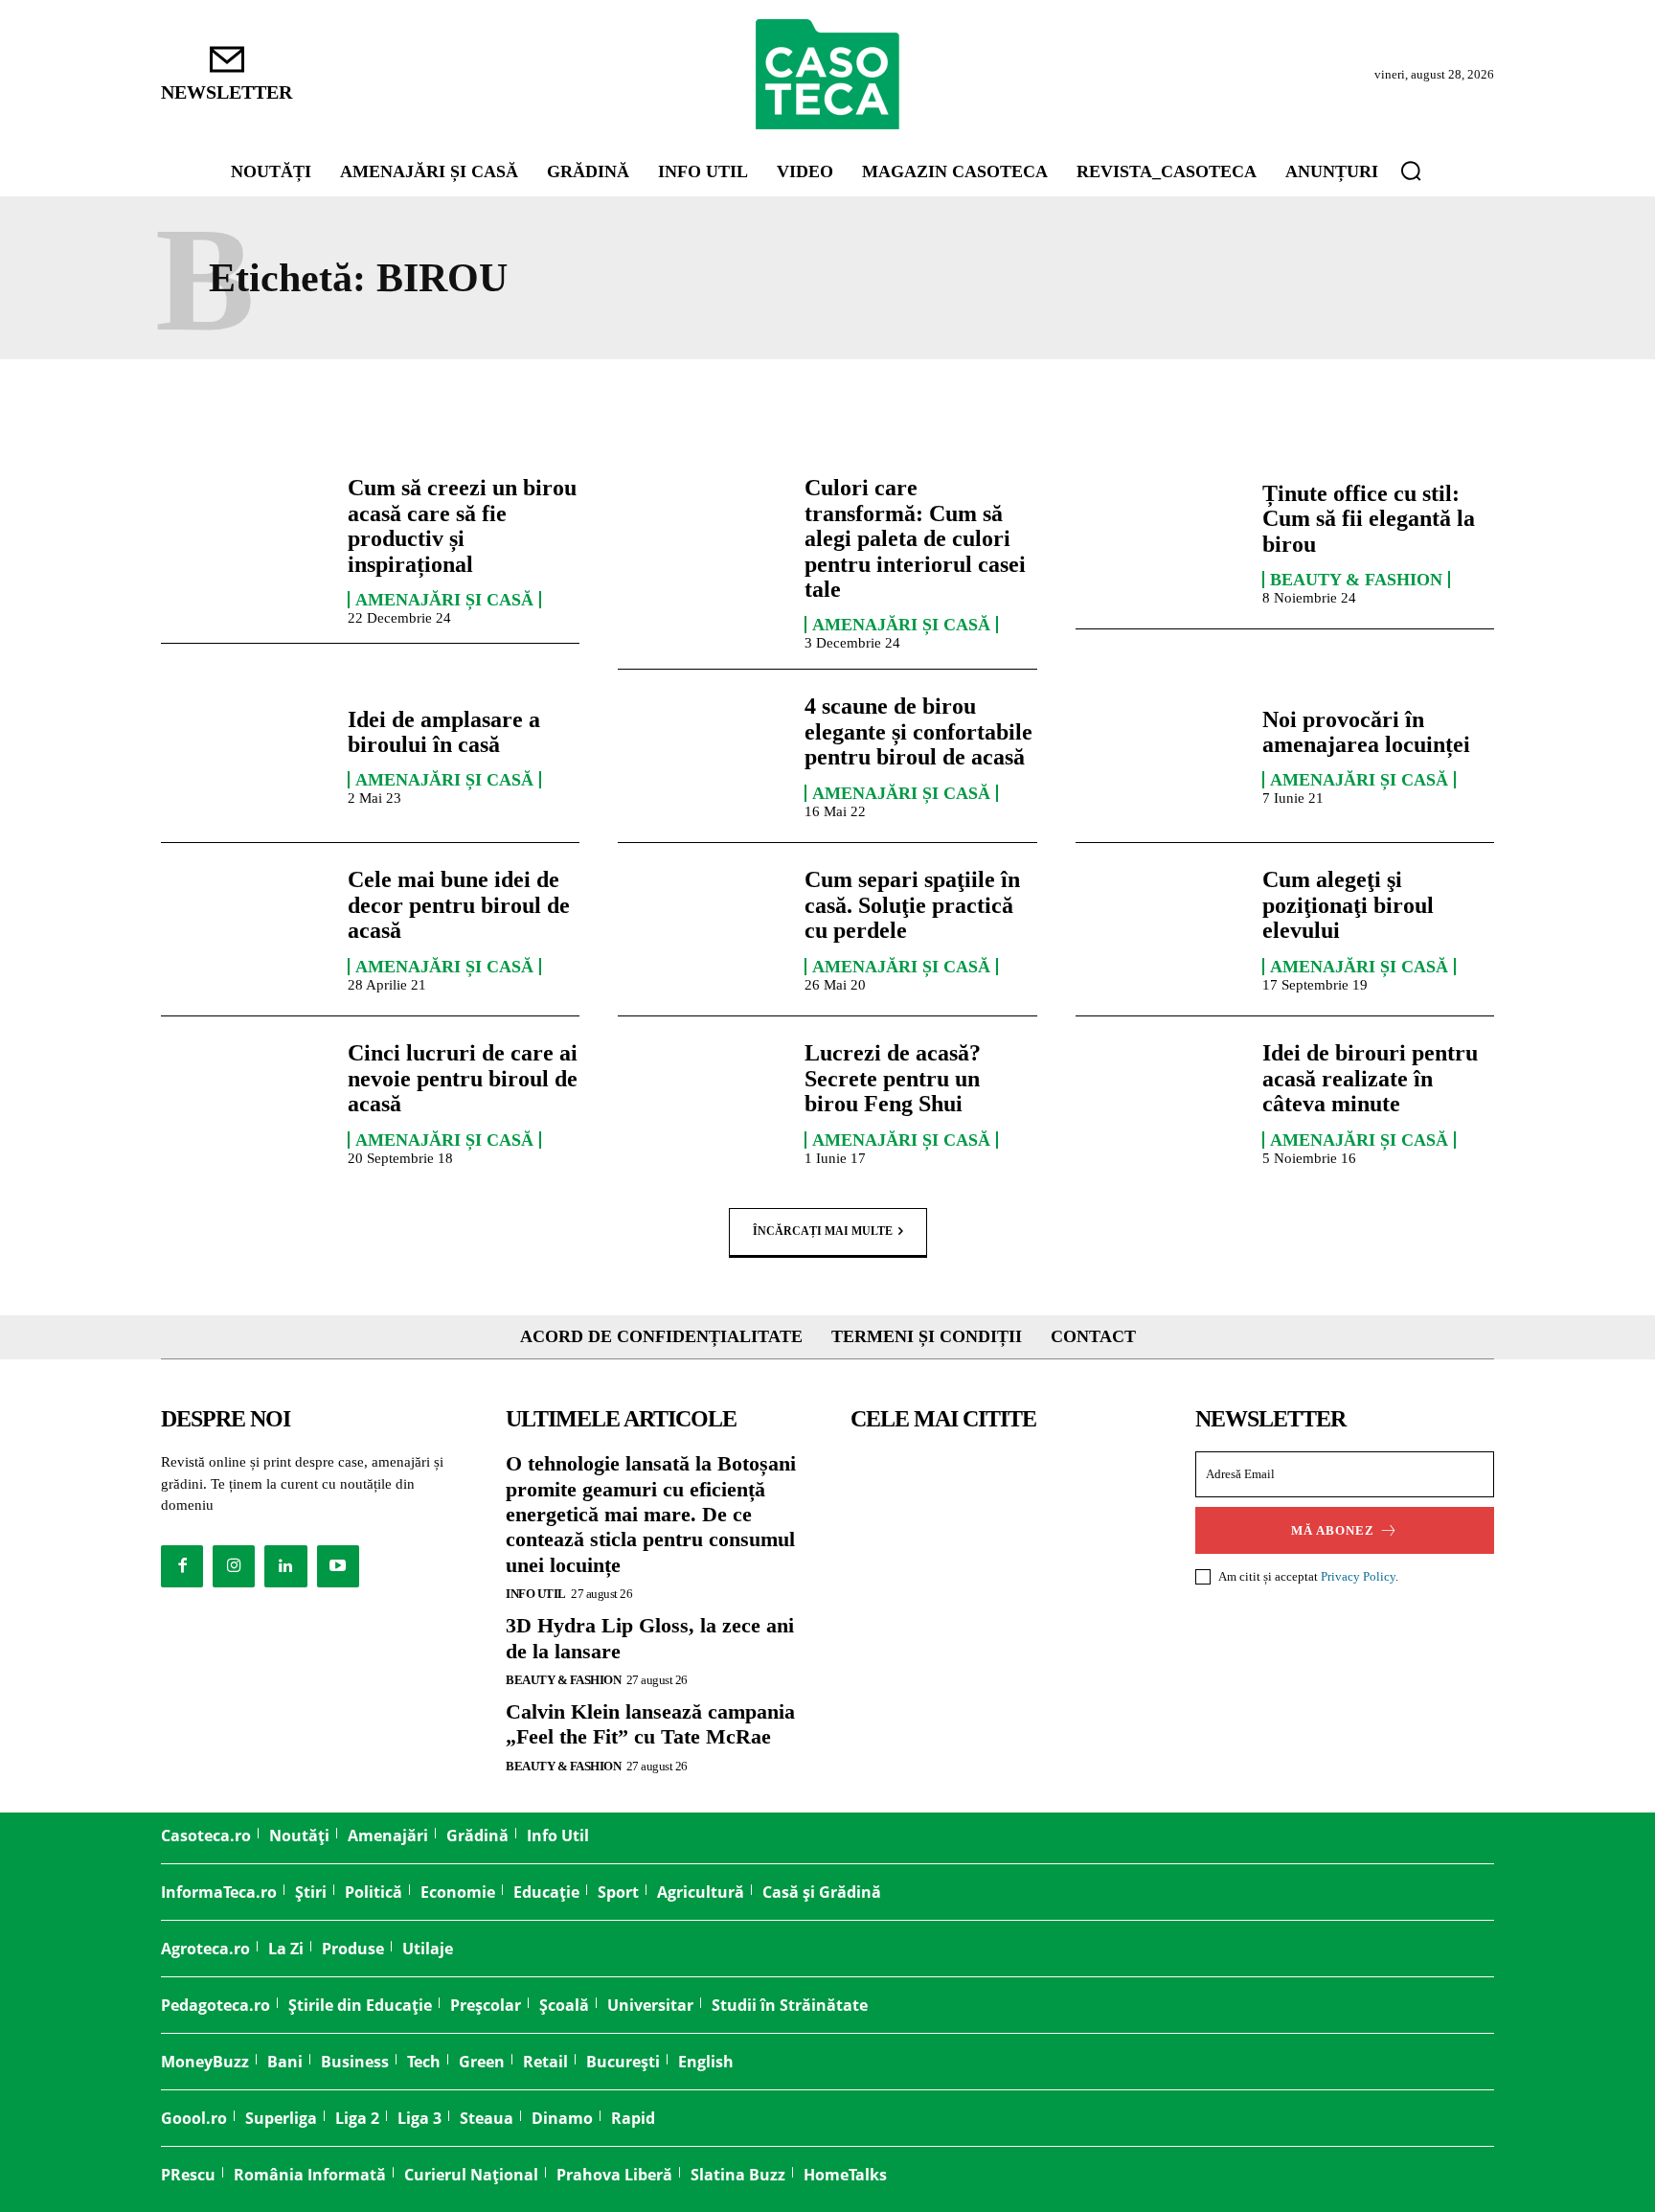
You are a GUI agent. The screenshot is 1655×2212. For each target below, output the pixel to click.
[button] (1411, 171)
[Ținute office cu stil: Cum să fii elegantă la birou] (1159, 542)
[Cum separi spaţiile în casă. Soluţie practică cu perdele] (702, 929)
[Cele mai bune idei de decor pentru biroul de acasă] (245, 929)
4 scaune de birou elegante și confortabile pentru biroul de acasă (918, 731)
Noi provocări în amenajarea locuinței (1366, 732)
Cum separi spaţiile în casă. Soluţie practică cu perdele (912, 905)
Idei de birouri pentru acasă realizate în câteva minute (1370, 1078)
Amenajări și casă (444, 600)
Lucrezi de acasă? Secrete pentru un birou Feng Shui (893, 1078)
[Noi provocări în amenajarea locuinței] (1159, 756)
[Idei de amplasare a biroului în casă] (245, 756)
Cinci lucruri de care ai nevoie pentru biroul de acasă (463, 1078)
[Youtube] (338, 1566)
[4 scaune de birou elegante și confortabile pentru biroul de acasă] (702, 756)
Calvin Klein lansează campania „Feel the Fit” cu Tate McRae (650, 1724)
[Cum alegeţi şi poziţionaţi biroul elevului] (1159, 929)
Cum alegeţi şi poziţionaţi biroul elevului (1348, 905)
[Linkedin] (285, 1566)
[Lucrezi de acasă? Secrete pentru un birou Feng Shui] (702, 1103)
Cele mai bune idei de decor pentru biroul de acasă (459, 905)
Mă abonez (1333, 1530)
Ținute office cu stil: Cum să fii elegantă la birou (1369, 519)
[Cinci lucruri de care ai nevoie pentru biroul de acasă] (245, 1103)
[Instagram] (234, 1566)
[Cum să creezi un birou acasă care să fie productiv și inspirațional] (245, 542)
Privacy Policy (1358, 1576)
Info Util (536, 1594)
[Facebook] (182, 1566)
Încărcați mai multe (823, 1230)
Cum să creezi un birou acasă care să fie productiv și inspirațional (462, 525)
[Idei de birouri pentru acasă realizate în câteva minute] (1159, 1103)
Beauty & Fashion (1356, 580)
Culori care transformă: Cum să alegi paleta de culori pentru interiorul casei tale (915, 538)
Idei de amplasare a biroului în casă (444, 732)
